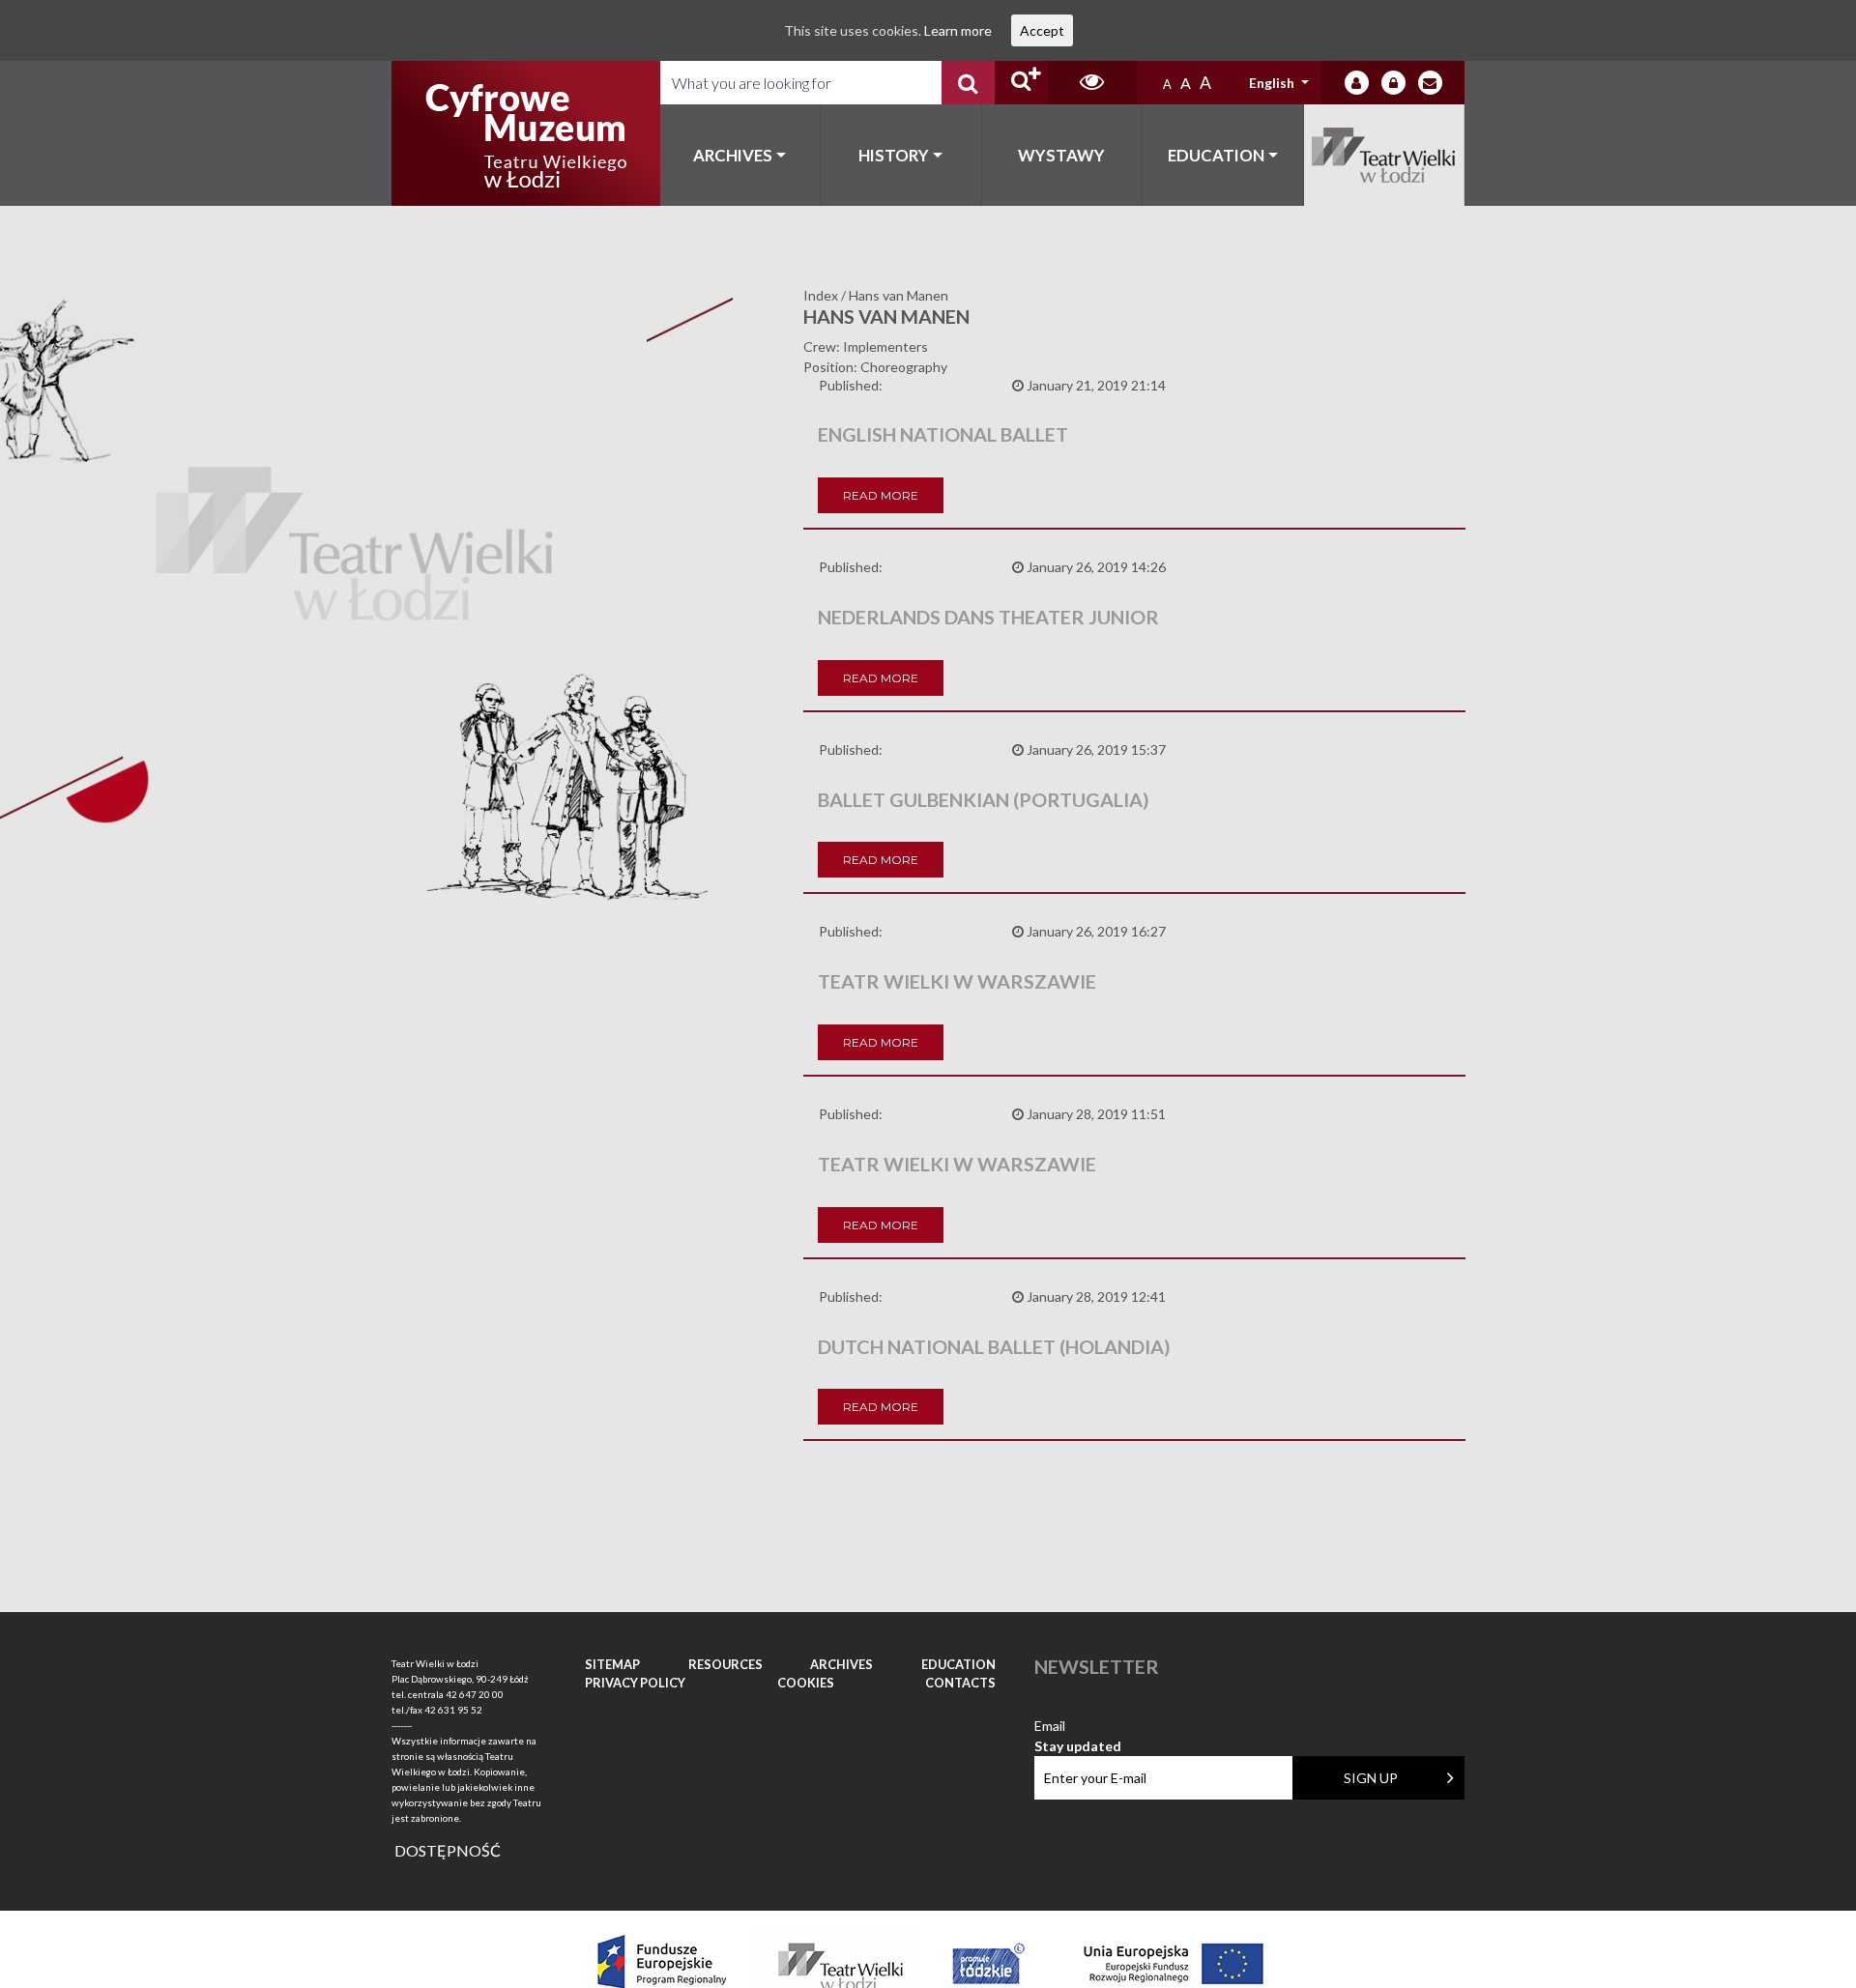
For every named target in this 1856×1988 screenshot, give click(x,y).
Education (1216, 155)
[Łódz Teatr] (526, 133)
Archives (733, 155)
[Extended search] (1021, 83)
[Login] (1357, 83)
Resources (725, 1664)
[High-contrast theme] (1092, 83)
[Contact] (1430, 83)
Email (1078, 1727)
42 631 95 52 (453, 1710)
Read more (881, 495)
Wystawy (1061, 155)
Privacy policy (635, 1683)
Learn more (958, 30)
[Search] (968, 83)
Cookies (806, 1683)
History (894, 155)
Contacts (960, 1683)
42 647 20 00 (475, 1694)
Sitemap (612, 1664)
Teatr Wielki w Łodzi (1385, 155)
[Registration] (1393, 83)
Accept (1042, 30)
